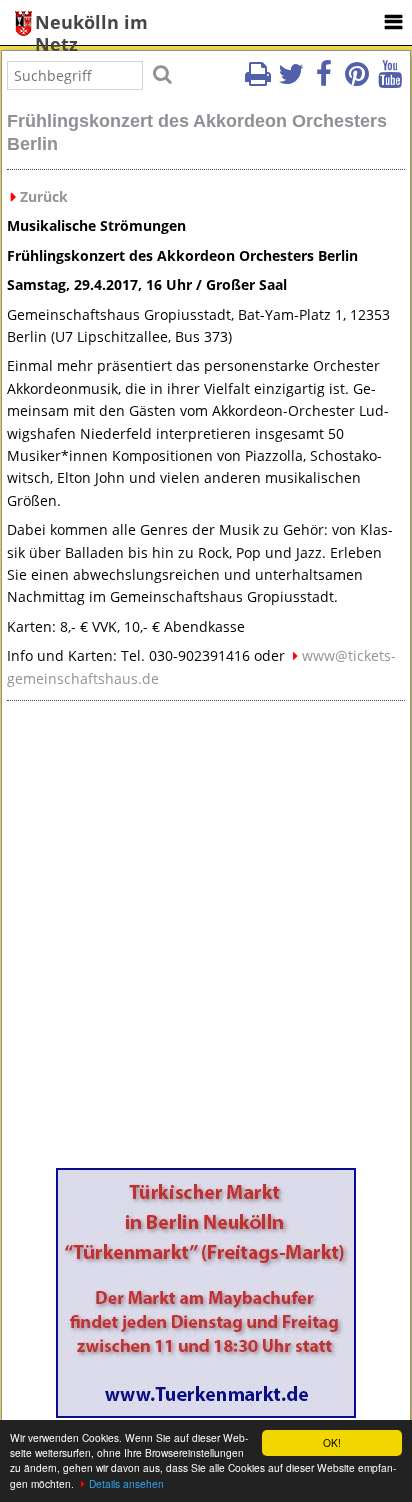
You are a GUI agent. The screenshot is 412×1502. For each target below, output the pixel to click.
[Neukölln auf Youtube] (390, 80)
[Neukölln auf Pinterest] (357, 80)
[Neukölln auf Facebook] (324, 80)
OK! (332, 1442)
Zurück (44, 196)
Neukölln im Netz (91, 23)
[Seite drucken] (258, 80)
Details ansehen (126, 1483)
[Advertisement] (206, 942)
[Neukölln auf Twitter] (291, 80)
